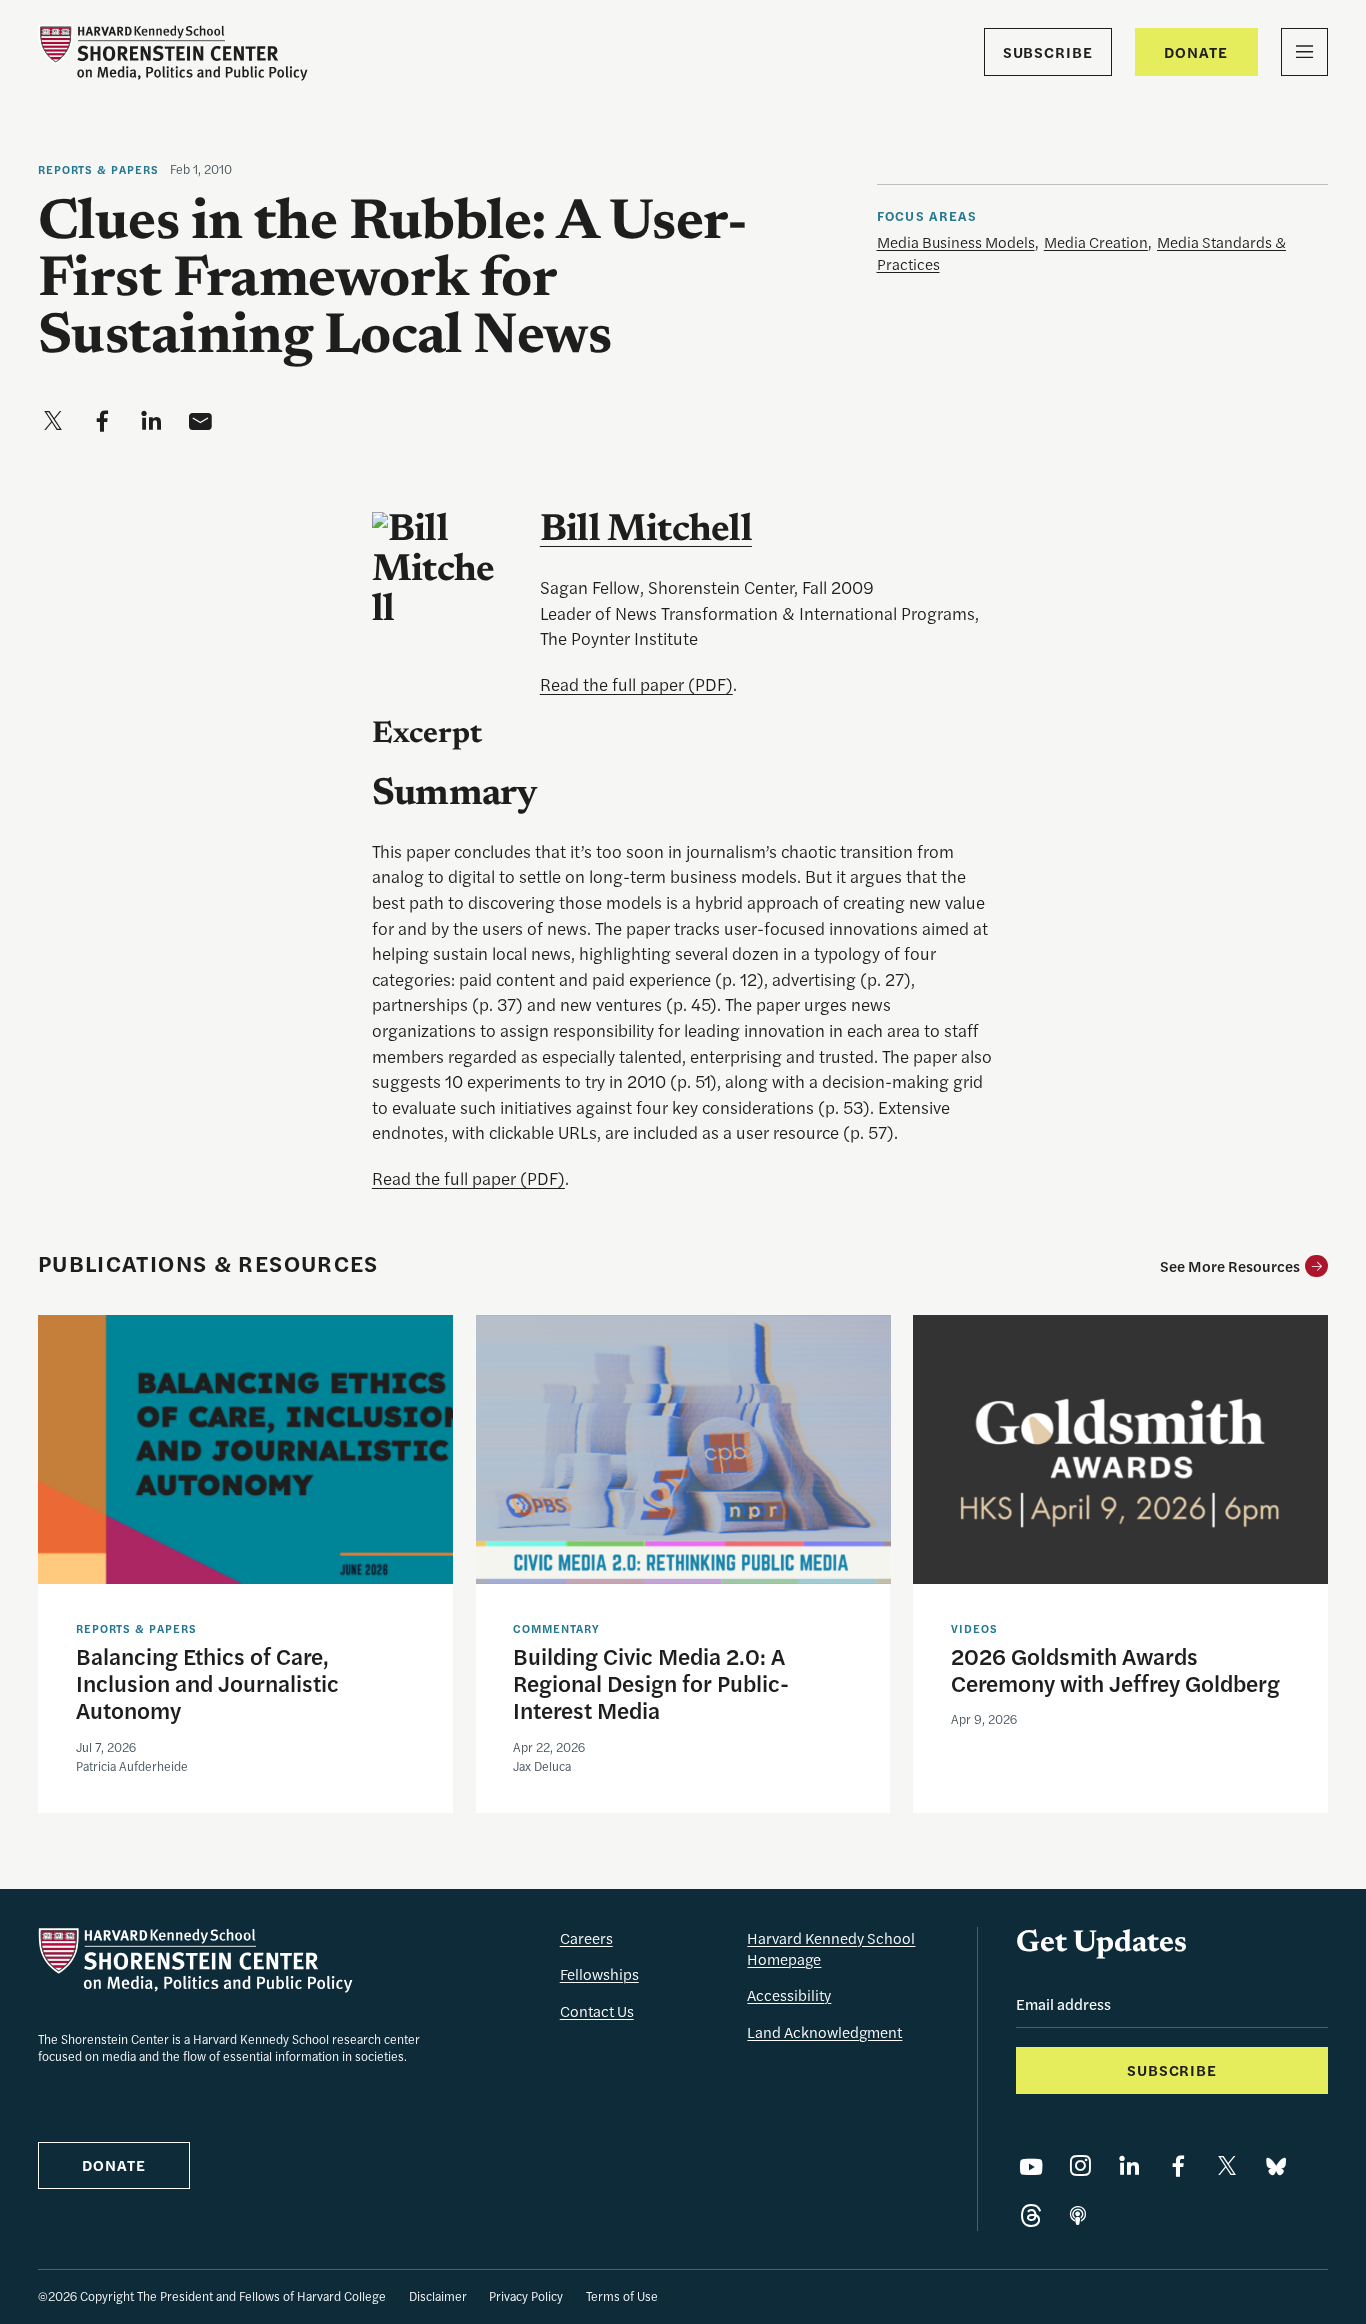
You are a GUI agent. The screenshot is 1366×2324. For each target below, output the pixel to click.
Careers (586, 1937)
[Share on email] (200, 421)
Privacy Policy (526, 2296)
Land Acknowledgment (824, 2031)
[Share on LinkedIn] (1129, 2166)
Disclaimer (438, 2296)
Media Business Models (956, 241)
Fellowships (599, 1973)
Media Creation (1096, 241)
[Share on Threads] (1031, 2216)
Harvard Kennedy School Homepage (831, 1948)
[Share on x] (53, 421)
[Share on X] (1227, 2166)
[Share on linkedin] (151, 421)
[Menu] (1304, 51)
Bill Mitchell (646, 531)
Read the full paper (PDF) (636, 684)
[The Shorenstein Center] (173, 52)
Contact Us (597, 2010)
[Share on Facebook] (1178, 2166)
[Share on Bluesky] (1276, 2166)
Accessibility (789, 1994)
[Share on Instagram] (1080, 2166)
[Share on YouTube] (1031, 2166)
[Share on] (1078, 2216)
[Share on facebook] (102, 421)
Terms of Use (622, 2296)
